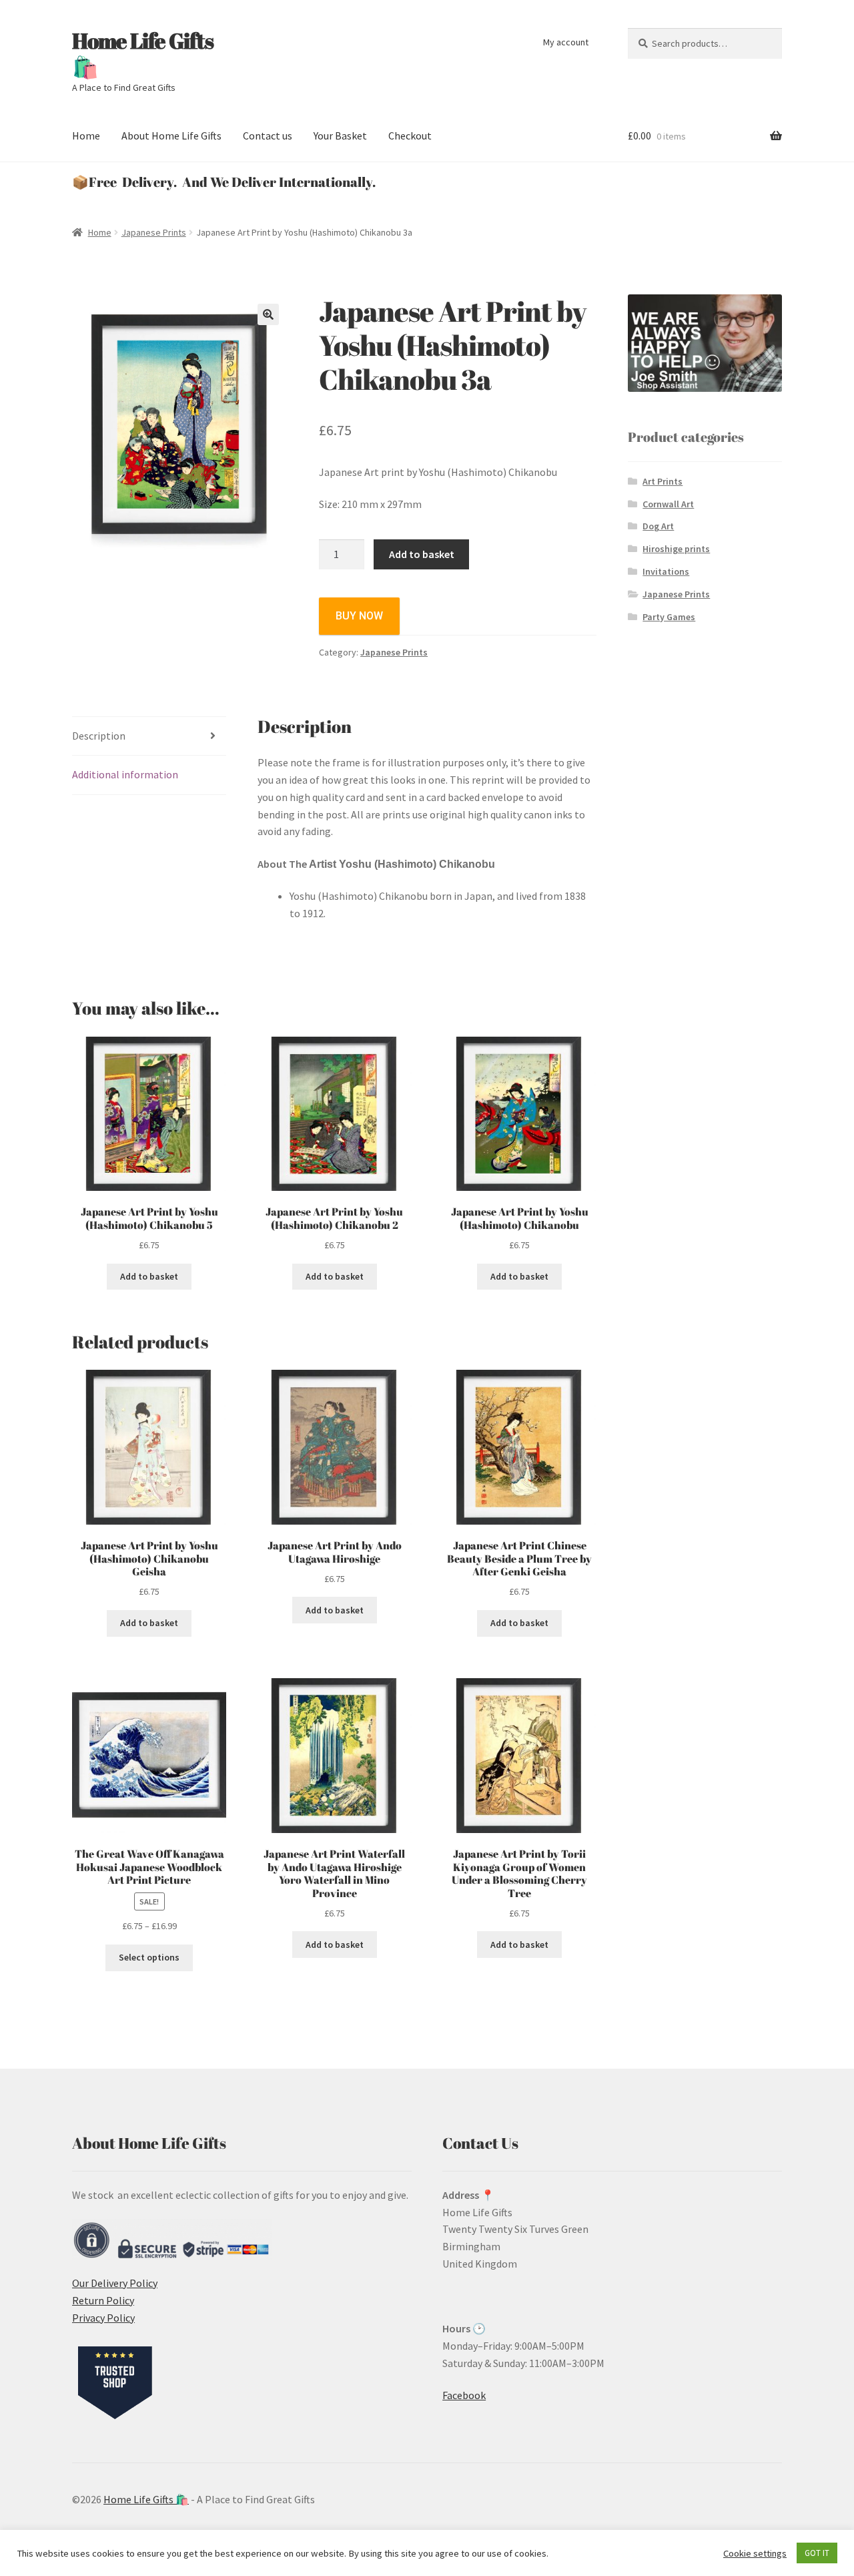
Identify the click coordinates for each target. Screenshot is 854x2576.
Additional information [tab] (125, 774)
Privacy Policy (103, 2318)
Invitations (666, 571)
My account (566, 42)
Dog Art (658, 526)
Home (86, 136)
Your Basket (340, 136)
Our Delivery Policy (115, 2283)
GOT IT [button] (817, 2553)
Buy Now (359, 616)
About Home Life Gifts (171, 136)
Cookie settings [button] (755, 2553)
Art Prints (663, 481)
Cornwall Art (668, 504)
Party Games (669, 617)
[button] (268, 314)
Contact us (268, 136)
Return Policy (103, 2300)
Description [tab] (99, 736)
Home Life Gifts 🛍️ (143, 53)
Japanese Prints (154, 232)
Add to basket (422, 554)
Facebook (464, 2395)
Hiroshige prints (676, 549)
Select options (149, 1957)
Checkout (410, 136)
